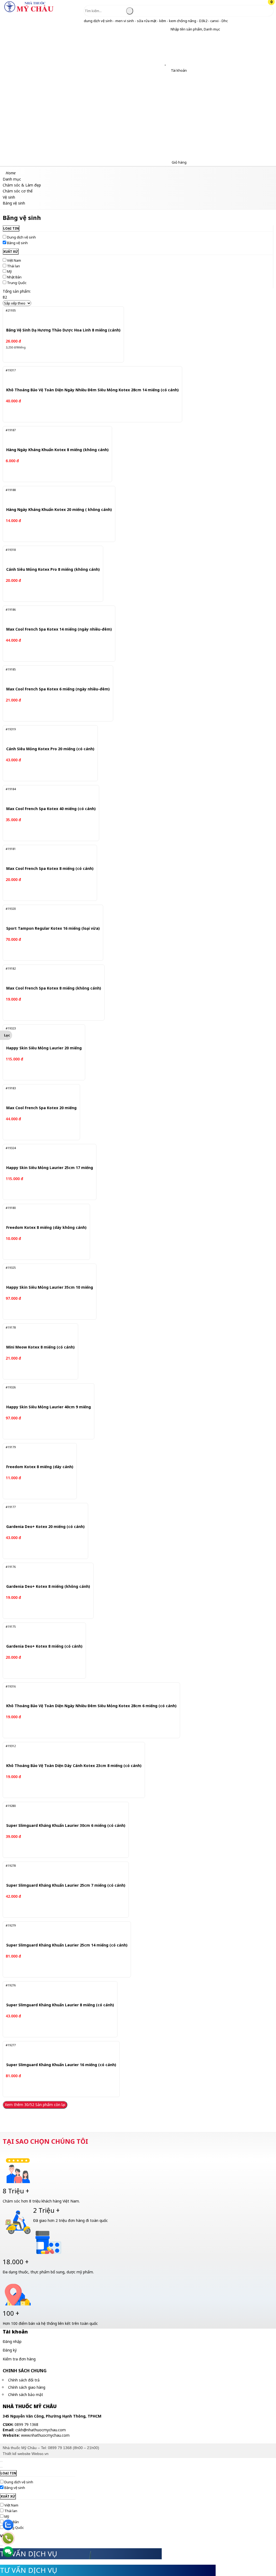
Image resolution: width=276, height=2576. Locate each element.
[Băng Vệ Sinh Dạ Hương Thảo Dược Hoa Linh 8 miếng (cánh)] (59, 316)
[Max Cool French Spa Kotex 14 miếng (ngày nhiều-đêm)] (55, 616)
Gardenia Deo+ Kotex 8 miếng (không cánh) (48, 1587)
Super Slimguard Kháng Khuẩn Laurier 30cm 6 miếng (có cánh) (66, 1826)
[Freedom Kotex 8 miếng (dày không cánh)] (43, 1214)
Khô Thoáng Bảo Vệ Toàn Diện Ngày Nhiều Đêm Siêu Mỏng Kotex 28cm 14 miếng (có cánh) (92, 390)
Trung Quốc (17, 283)
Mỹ (9, 271)
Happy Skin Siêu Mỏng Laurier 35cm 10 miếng (50, 1287)
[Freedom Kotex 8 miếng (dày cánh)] (37, 1453)
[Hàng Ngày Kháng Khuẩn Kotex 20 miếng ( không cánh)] (55, 496)
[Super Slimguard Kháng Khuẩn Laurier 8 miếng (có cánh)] (55, 1991)
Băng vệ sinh (17, 243)
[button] (166, 29)
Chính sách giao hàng (27, 2387)
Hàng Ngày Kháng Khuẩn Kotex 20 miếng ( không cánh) (59, 510)
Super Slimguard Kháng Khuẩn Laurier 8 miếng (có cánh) (60, 2005)
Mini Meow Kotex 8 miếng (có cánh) (40, 1347)
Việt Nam (14, 260)
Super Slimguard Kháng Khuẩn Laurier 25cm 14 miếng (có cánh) (67, 1945)
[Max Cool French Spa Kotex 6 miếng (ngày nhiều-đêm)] (54, 675)
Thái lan (13, 266)
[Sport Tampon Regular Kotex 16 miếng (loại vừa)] (49, 915)
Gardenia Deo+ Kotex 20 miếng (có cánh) (45, 1527)
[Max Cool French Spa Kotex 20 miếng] (39, 1094)
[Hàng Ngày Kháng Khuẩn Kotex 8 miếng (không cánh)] (53, 436)
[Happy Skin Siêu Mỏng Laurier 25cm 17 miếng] (46, 1154)
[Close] (1, 2461)
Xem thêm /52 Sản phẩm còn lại (35, 2105)
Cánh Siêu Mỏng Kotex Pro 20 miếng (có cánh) (50, 749)
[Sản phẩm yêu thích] (166, 63)
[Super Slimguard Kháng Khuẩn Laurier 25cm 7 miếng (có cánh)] (60, 1872)
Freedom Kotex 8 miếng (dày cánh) (40, 1467)
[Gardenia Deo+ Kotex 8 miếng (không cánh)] (44, 1573)
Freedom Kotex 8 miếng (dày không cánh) (46, 1228)
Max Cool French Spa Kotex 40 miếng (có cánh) (51, 809)
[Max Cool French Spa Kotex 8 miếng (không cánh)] (50, 974)
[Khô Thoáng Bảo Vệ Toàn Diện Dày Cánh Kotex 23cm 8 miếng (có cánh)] (70, 1752)
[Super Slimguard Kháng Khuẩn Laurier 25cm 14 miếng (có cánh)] (61, 1932)
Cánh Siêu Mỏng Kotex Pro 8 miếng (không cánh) (53, 570)
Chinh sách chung (25, 2371)
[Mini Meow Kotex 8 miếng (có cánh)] (38, 1333)
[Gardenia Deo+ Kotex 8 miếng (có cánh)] (41, 1633)
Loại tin (11, 228)
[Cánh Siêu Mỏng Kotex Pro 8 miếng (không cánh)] (49, 556)
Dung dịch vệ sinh (21, 237)
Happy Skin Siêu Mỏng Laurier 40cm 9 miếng (49, 1407)
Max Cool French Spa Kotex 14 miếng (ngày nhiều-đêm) (59, 629)
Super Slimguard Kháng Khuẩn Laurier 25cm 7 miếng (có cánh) (66, 1885)
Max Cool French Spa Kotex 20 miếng (41, 1108)
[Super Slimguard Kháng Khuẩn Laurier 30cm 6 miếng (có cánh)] (60, 1812)
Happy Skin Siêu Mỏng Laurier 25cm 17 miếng (50, 1168)
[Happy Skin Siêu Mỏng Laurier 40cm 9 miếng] (45, 1393)
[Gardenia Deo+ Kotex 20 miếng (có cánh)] (42, 1513)
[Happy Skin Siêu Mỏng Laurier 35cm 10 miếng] (46, 1274)
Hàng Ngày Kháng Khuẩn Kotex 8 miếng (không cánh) (57, 450)
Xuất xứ (11, 252)
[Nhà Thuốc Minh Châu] (29, 12)
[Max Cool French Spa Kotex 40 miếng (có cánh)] (48, 795)
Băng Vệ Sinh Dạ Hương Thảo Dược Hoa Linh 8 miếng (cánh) (63, 330)
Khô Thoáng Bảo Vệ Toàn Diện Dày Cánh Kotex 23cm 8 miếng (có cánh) (74, 1766)
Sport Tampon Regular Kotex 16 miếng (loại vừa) (53, 929)
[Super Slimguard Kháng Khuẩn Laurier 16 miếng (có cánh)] (56, 2051)
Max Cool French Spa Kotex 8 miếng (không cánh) (54, 988)
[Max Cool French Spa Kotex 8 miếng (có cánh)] (46, 855)
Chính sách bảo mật (26, 2395)
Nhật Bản (14, 277)
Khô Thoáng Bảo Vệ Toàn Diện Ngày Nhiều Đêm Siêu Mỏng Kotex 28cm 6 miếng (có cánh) (91, 1706)
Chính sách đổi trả (24, 2380)
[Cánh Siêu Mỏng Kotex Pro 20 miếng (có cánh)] (47, 735)
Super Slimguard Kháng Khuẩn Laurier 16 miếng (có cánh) (61, 2065)
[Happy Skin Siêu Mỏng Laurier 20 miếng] (40, 1034)
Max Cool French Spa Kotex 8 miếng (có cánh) (50, 869)
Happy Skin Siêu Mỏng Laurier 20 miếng (44, 1048)
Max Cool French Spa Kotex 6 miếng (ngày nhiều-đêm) (58, 689)
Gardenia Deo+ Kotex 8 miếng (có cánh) (44, 1646)
